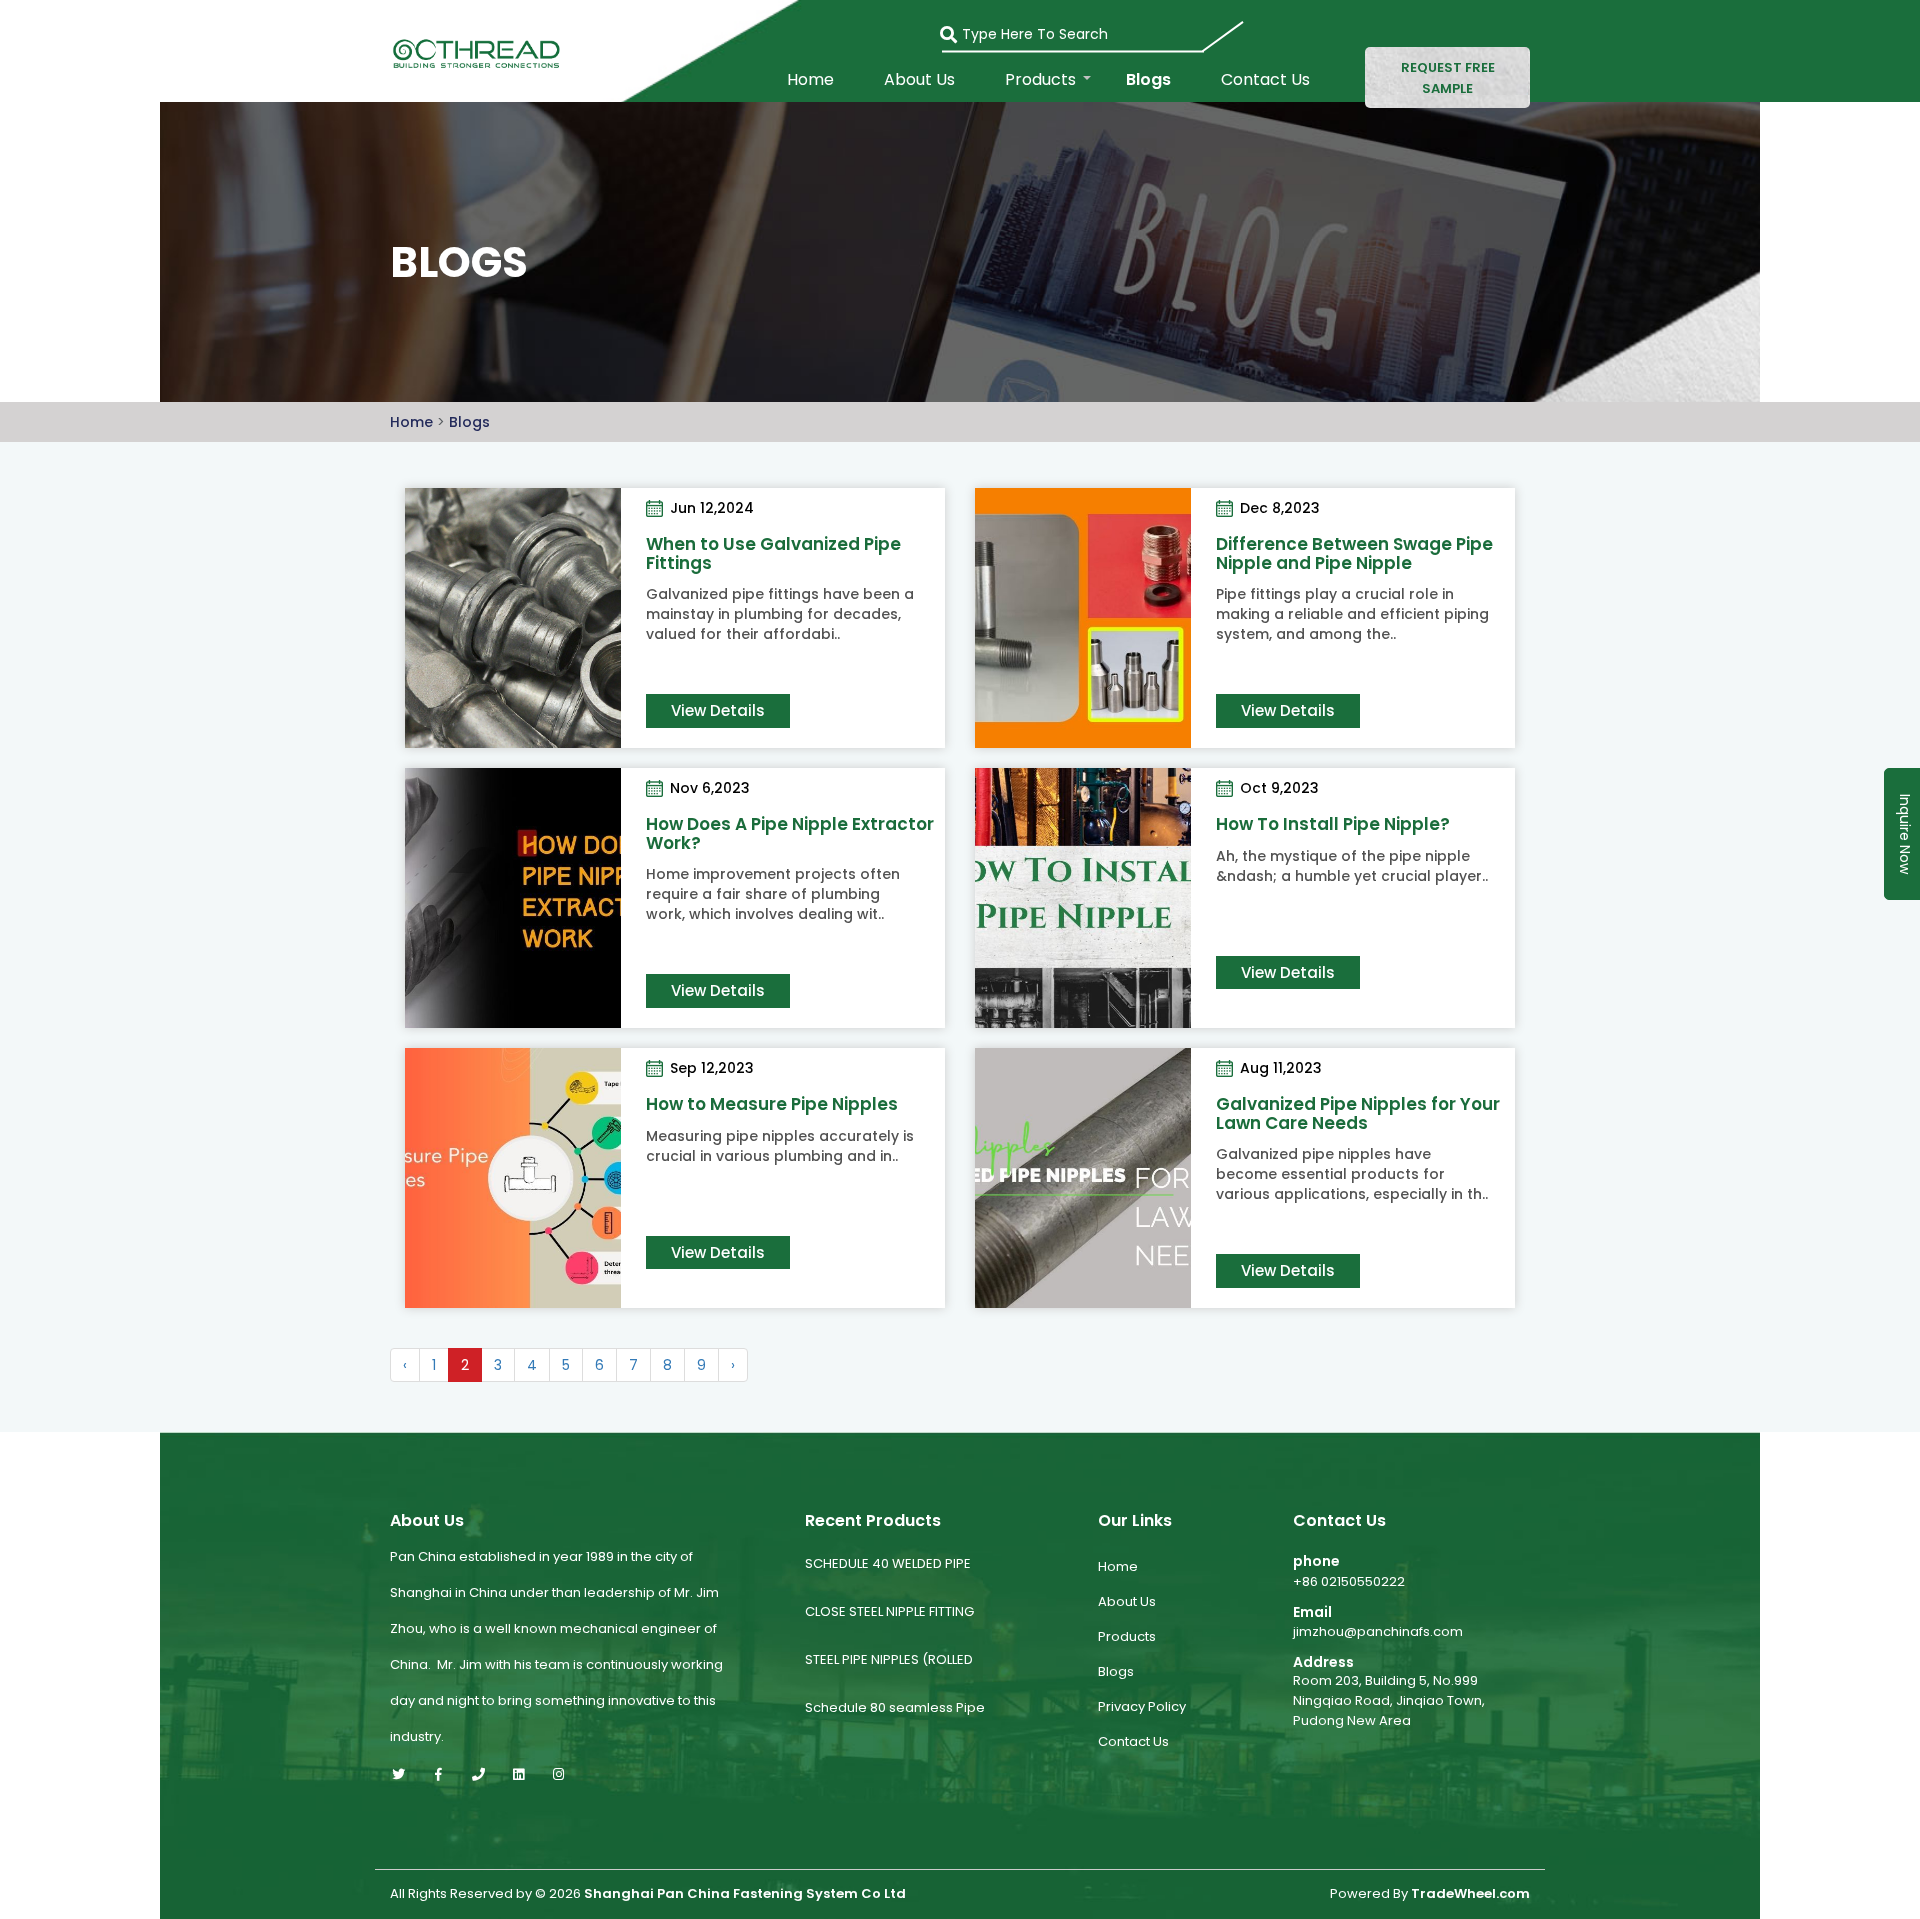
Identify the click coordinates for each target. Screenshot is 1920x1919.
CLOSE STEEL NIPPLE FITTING (889, 1611)
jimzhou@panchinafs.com (1378, 1631)
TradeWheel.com (1470, 1894)
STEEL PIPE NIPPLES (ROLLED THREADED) (889, 1675)
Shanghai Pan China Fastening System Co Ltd (745, 1894)
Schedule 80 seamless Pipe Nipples (895, 1723)
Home (810, 80)
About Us (919, 80)
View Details (718, 710)
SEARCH (959, 28)
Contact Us (1265, 80)
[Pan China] (472, 52)
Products (1040, 80)
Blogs (1148, 80)
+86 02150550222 (1349, 1581)
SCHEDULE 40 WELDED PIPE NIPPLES (888, 1579)
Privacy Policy (1142, 1706)
